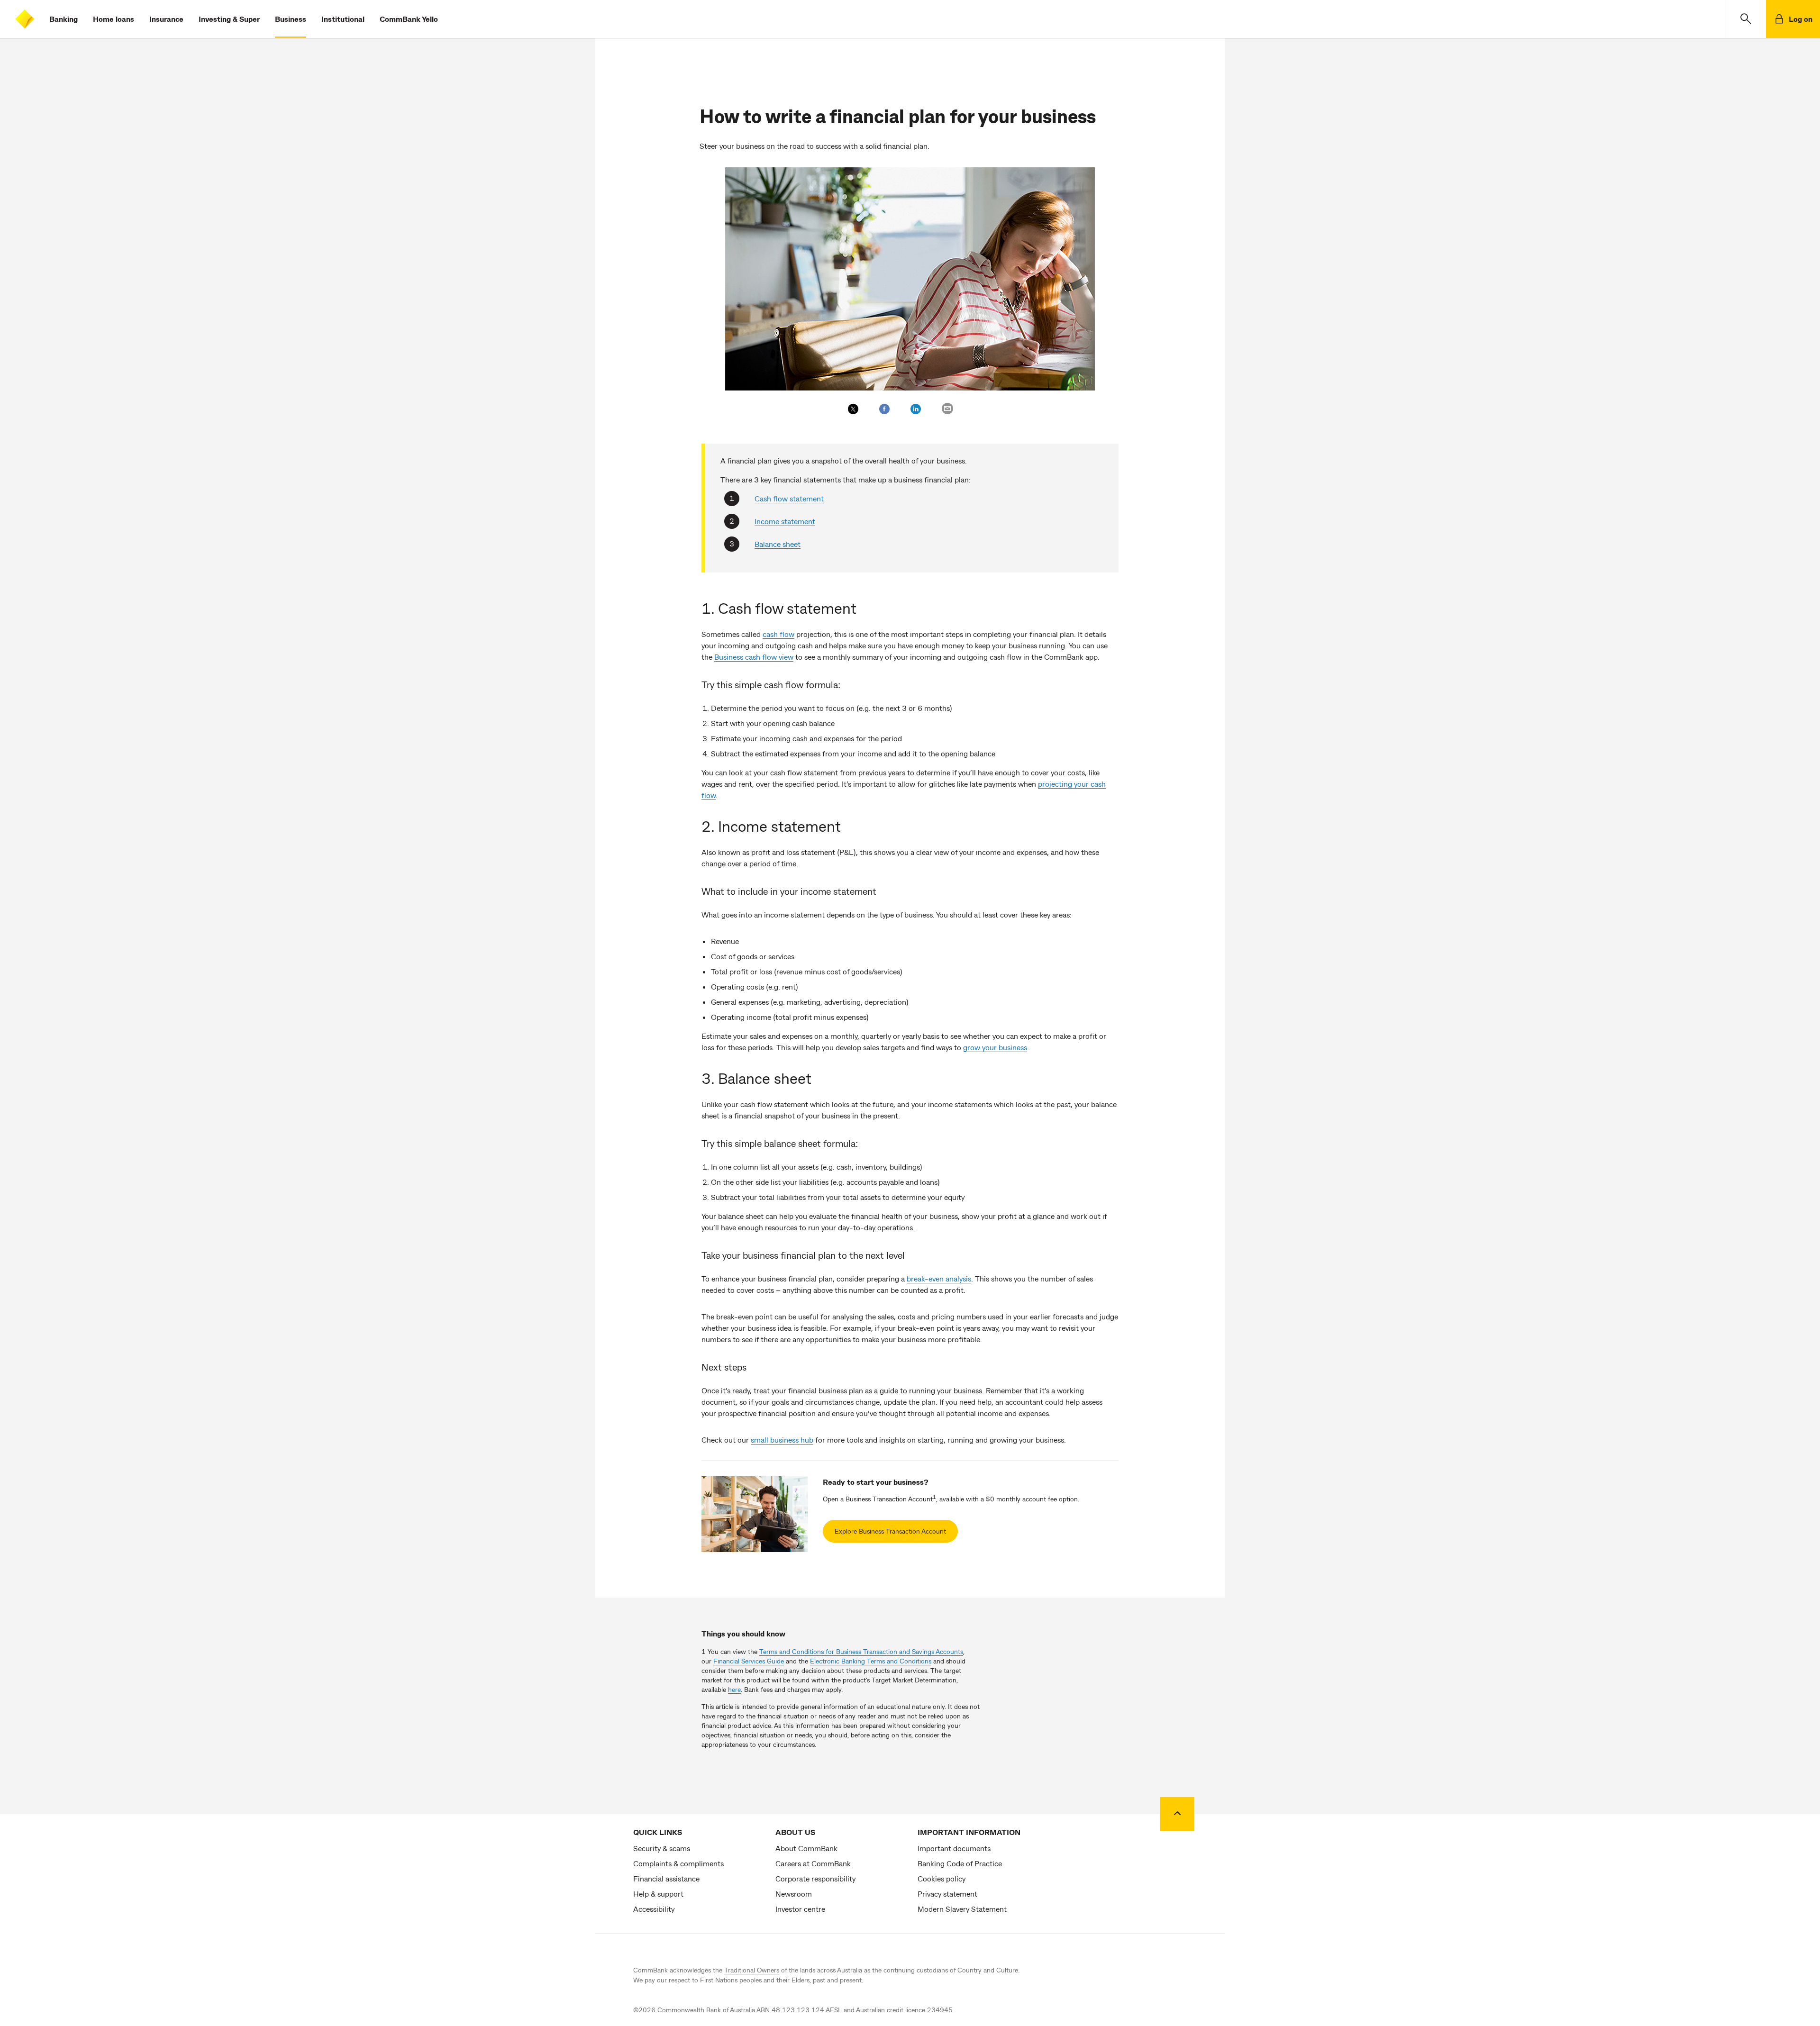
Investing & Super (229, 19)
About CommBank (806, 1848)
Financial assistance (666, 1878)
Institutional (343, 19)
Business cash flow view (754, 657)
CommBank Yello (409, 19)
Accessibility (654, 1909)
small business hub (782, 1440)
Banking (64, 19)
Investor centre (800, 1909)
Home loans (114, 19)
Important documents (954, 1848)
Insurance (166, 19)
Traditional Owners (752, 1970)
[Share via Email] (947, 409)
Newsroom (794, 1894)
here (734, 1689)
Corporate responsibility (815, 1878)
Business (291, 19)
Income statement (785, 521)
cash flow (778, 634)
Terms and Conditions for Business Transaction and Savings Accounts (861, 1651)
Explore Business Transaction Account (890, 1531)
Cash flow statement (789, 498)
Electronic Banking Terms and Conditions (871, 1661)
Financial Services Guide (749, 1661)
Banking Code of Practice (960, 1863)
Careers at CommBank (813, 1863)
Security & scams (662, 1848)
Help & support (658, 1894)
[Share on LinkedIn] (916, 409)
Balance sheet (778, 544)
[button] (1746, 19)
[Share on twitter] (853, 409)
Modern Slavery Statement (962, 1909)
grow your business (995, 1047)
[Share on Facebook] (884, 409)
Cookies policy (942, 1878)
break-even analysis (939, 1278)
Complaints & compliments (678, 1863)
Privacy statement (947, 1894)
